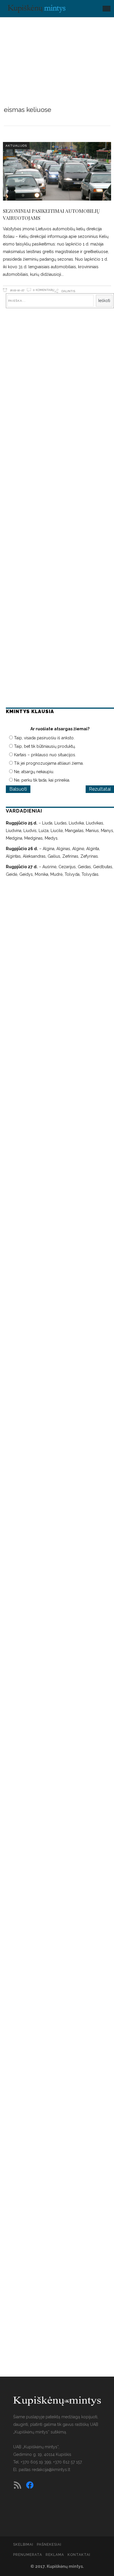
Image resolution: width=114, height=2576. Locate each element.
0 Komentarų (44, 290)
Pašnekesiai (49, 2545)
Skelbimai (23, 2545)
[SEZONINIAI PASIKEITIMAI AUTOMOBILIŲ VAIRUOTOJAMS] (57, 171)
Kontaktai (79, 2555)
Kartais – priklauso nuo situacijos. (45, 755)
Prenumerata (28, 2555)
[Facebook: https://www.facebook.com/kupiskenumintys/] (30, 2485)
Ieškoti (104, 301)
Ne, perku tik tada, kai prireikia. (42, 780)
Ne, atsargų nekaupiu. (34, 772)
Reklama (55, 2555)
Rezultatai (100, 789)
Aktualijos (16, 146)
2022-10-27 (17, 290)
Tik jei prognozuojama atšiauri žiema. (49, 763)
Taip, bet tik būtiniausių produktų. (45, 746)
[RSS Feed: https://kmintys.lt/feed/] (18, 2485)
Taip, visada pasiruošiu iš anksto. (44, 738)
